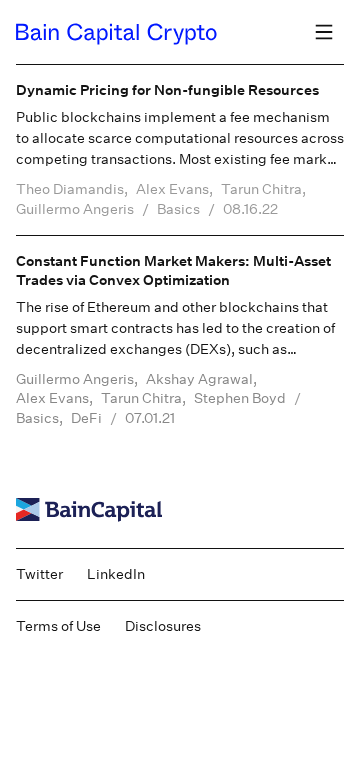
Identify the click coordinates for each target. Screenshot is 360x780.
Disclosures (163, 626)
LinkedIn (116, 574)
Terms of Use (58, 626)
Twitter (39, 574)
